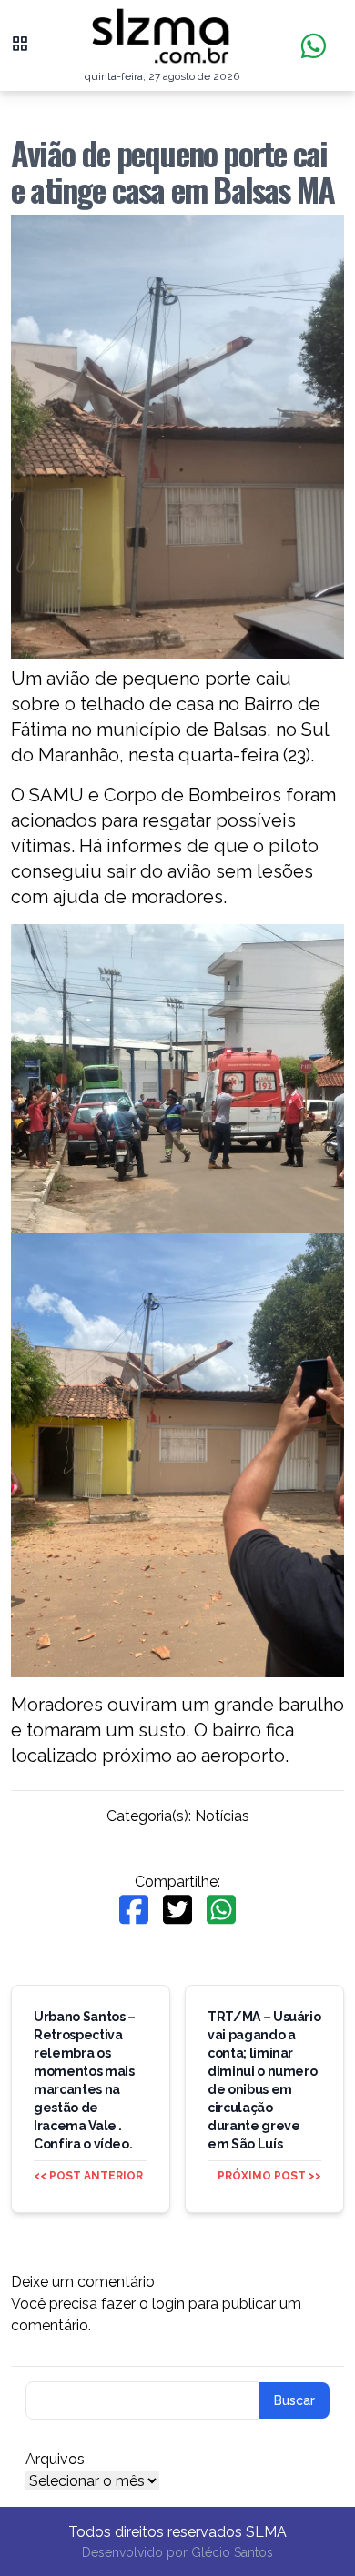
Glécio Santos (232, 2552)
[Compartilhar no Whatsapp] (221, 1910)
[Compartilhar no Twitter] (177, 1910)
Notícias (222, 1816)
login (168, 2304)
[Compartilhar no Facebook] (134, 1910)
